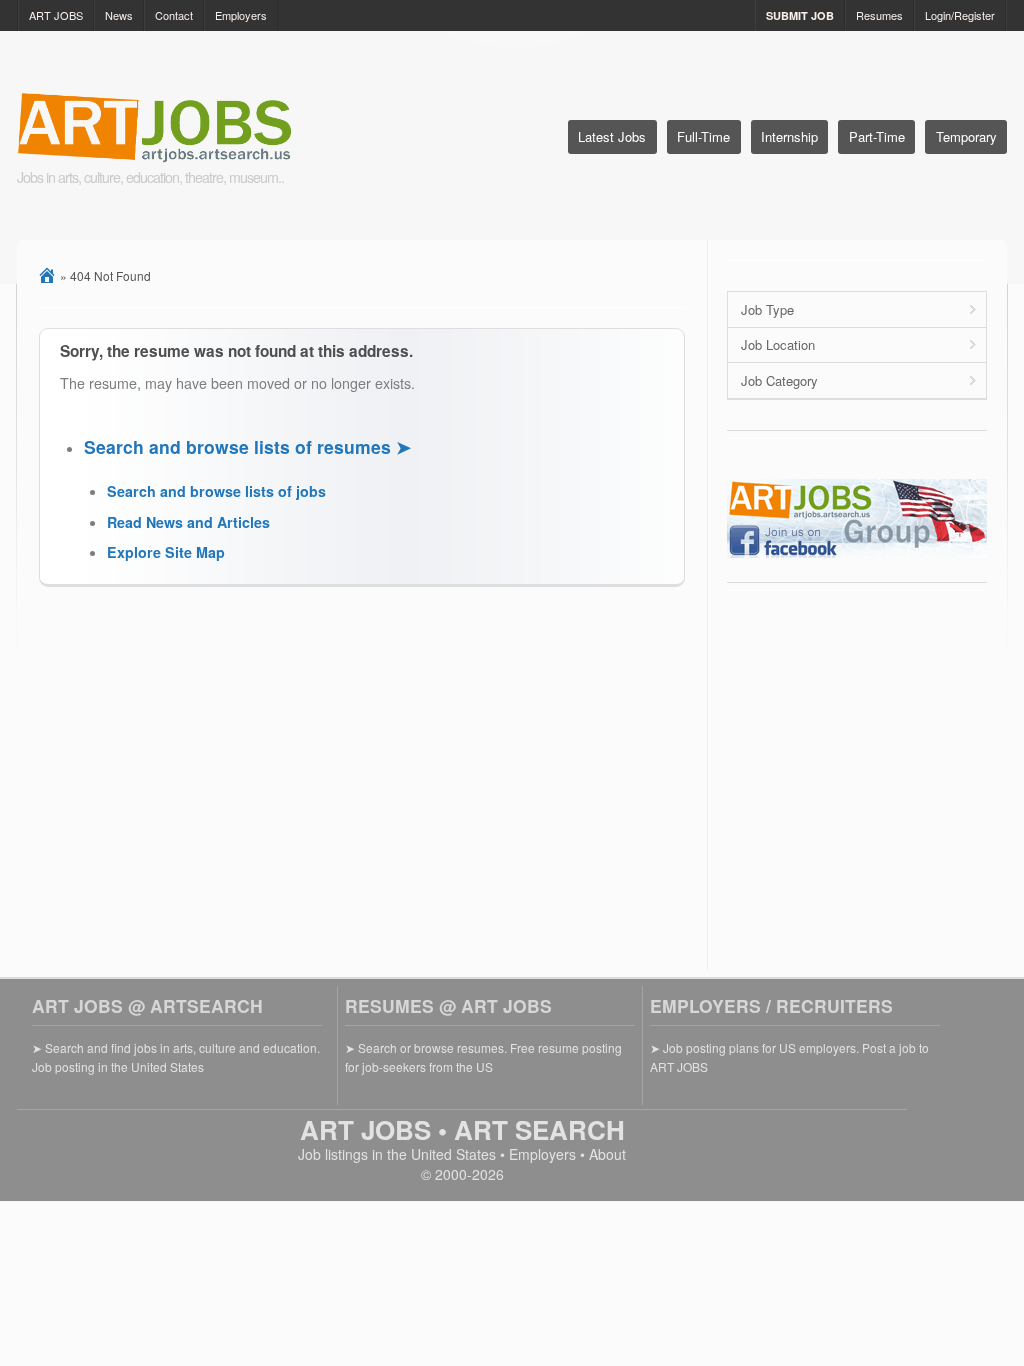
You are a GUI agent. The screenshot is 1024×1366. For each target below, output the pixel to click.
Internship (789, 136)
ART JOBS (56, 15)
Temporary (966, 136)
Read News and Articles (188, 522)
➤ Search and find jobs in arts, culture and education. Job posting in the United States (176, 1056)
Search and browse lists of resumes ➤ (247, 446)
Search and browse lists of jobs (216, 491)
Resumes (879, 15)
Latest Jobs (612, 136)
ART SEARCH (539, 1129)
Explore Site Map (166, 552)
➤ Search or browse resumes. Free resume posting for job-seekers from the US (483, 1056)
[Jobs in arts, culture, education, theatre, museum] (204, 129)
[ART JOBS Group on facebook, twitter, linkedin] (857, 552)
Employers (241, 15)
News (119, 15)
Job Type (767, 309)
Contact (174, 15)
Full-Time (703, 136)
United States (453, 1154)
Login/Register (960, 15)
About (607, 1154)
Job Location (778, 344)
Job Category (779, 380)
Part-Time (877, 136)
